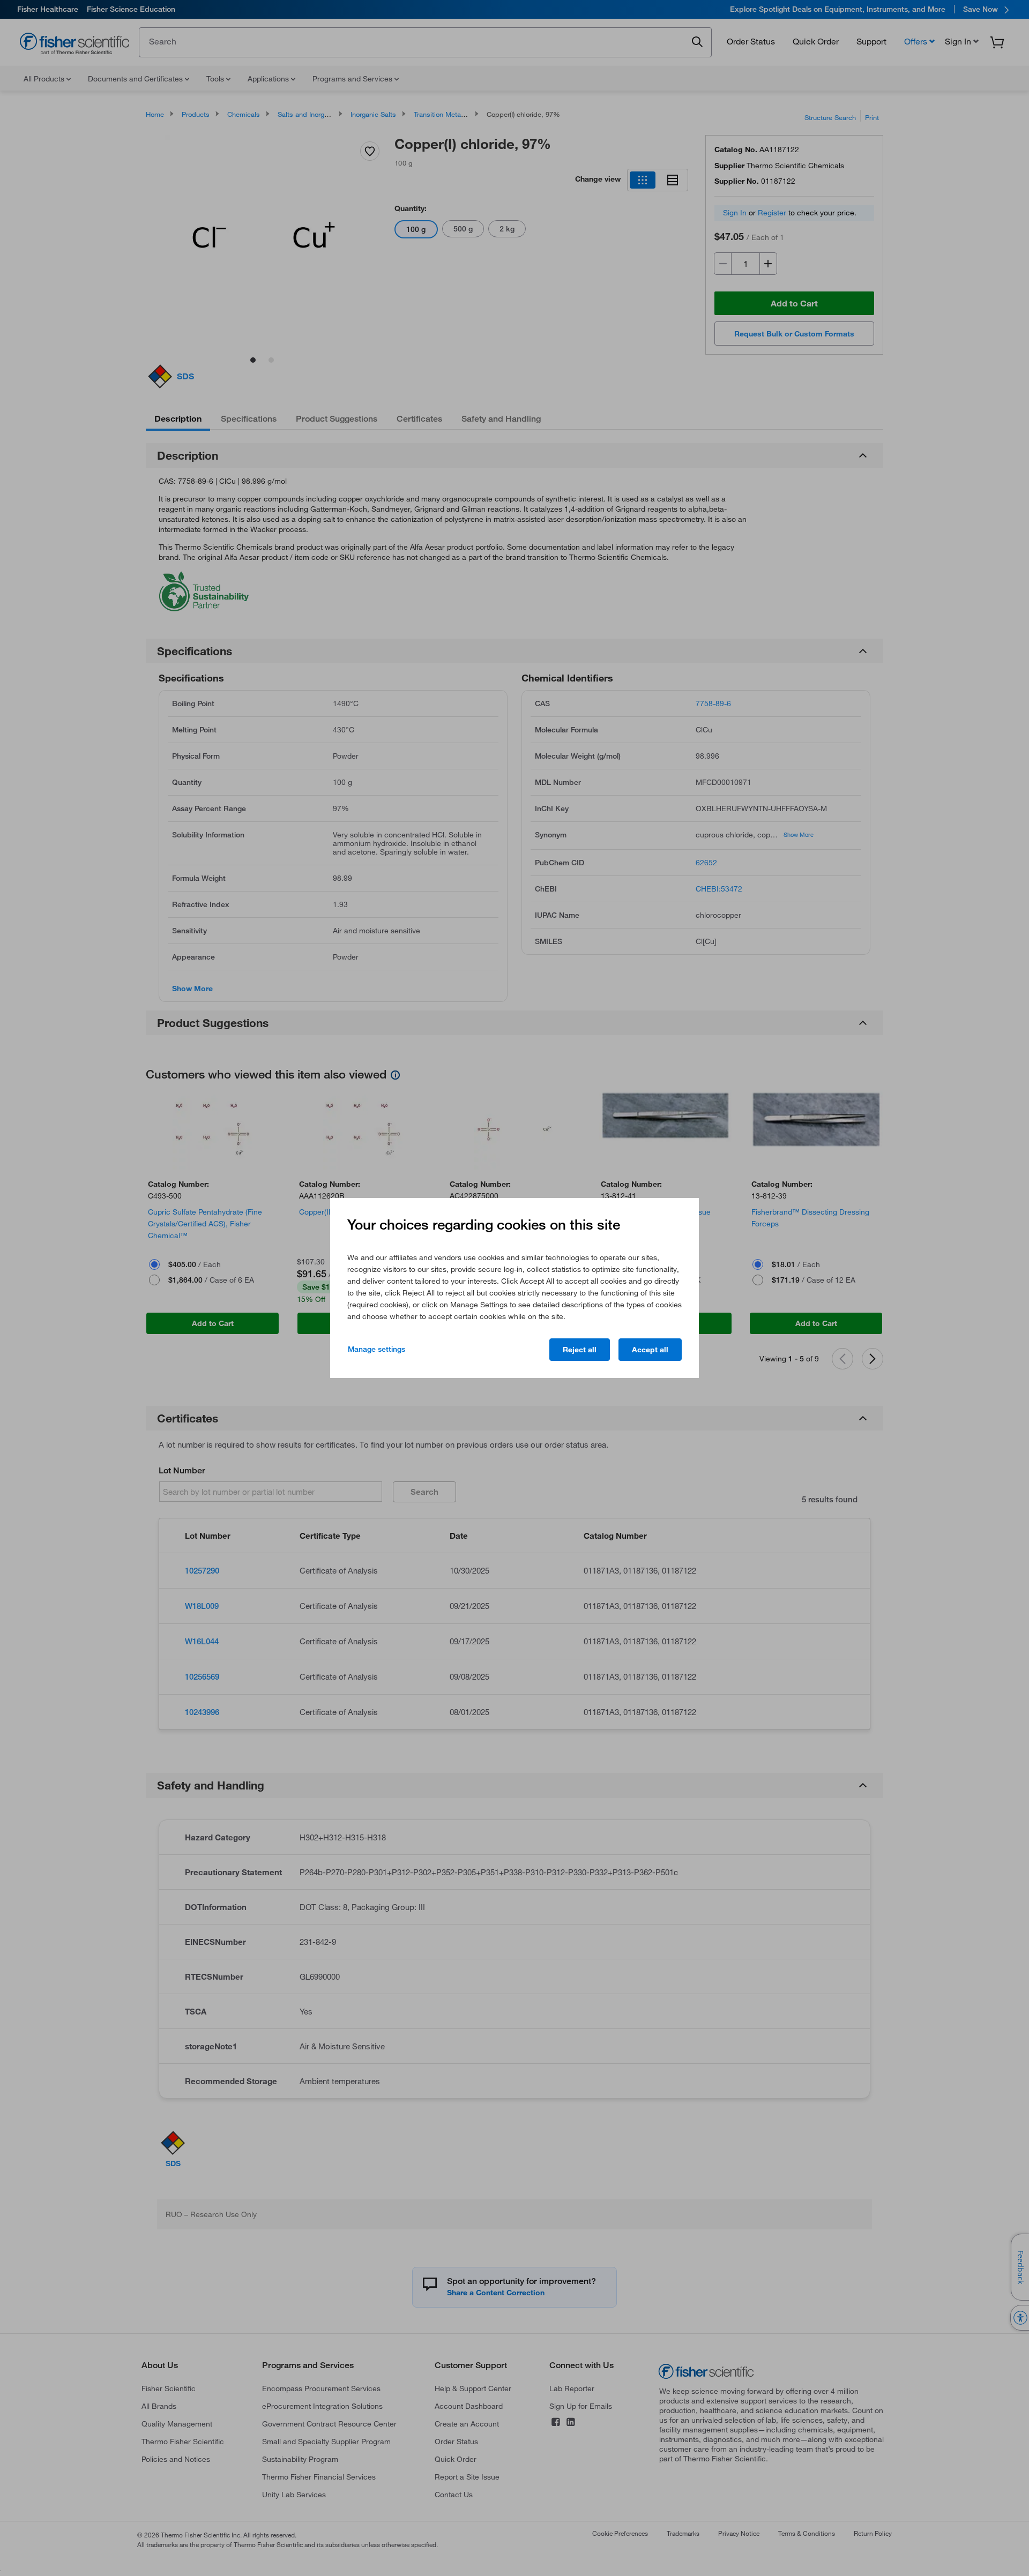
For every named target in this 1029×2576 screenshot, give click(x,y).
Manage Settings (376, 1349)
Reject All (580, 1350)
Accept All (650, 1350)
